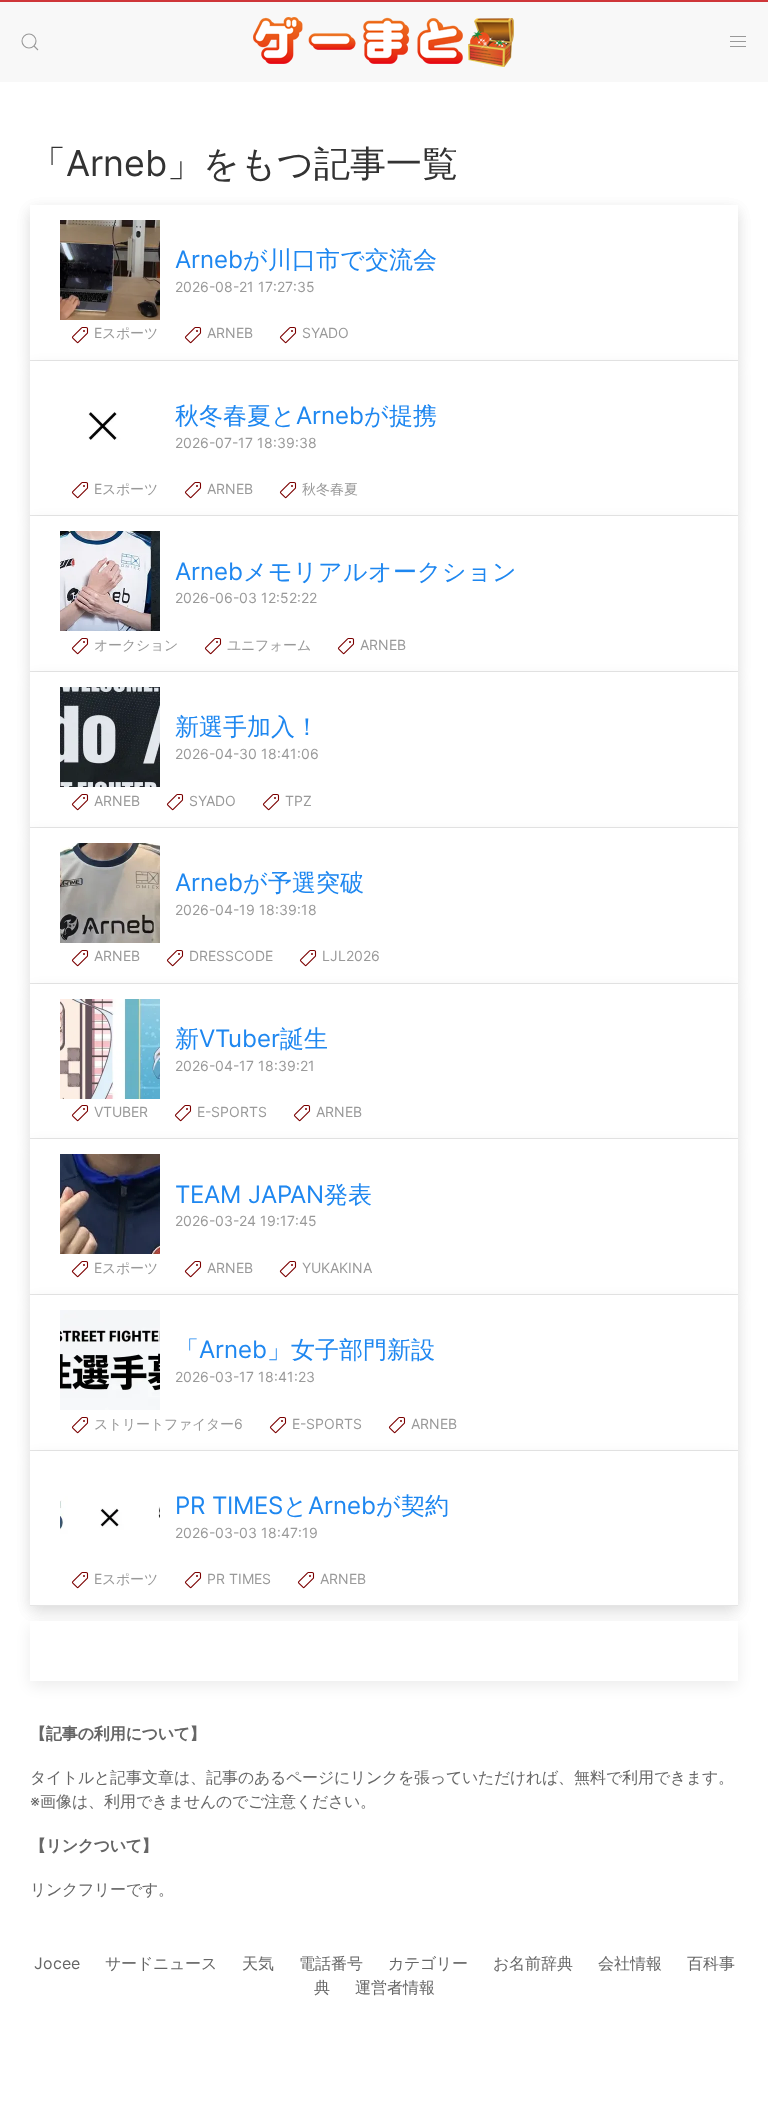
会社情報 (630, 1963)
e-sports (230, 1111)
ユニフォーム (267, 644)
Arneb (228, 332)
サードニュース (161, 1963)
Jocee (57, 1963)
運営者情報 (395, 1987)
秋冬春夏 (328, 488)
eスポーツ (124, 332)
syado (323, 332)
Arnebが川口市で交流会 (306, 259)
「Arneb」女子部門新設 (305, 1349)
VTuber (119, 1111)
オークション (134, 644)
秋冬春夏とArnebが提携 (306, 415)
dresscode (229, 955)
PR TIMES (237, 1578)
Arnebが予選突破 (269, 882)
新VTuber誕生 (251, 1038)
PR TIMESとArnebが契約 (312, 1505)
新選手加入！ (247, 726)
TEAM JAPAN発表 (273, 1194)
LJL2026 (349, 955)
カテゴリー (428, 1963)
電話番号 (331, 1963)
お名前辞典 (533, 1963)
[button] (30, 42)
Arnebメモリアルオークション (346, 571)
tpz (296, 800)
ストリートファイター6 (166, 1423)
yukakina (335, 1267)
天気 (258, 1963)
